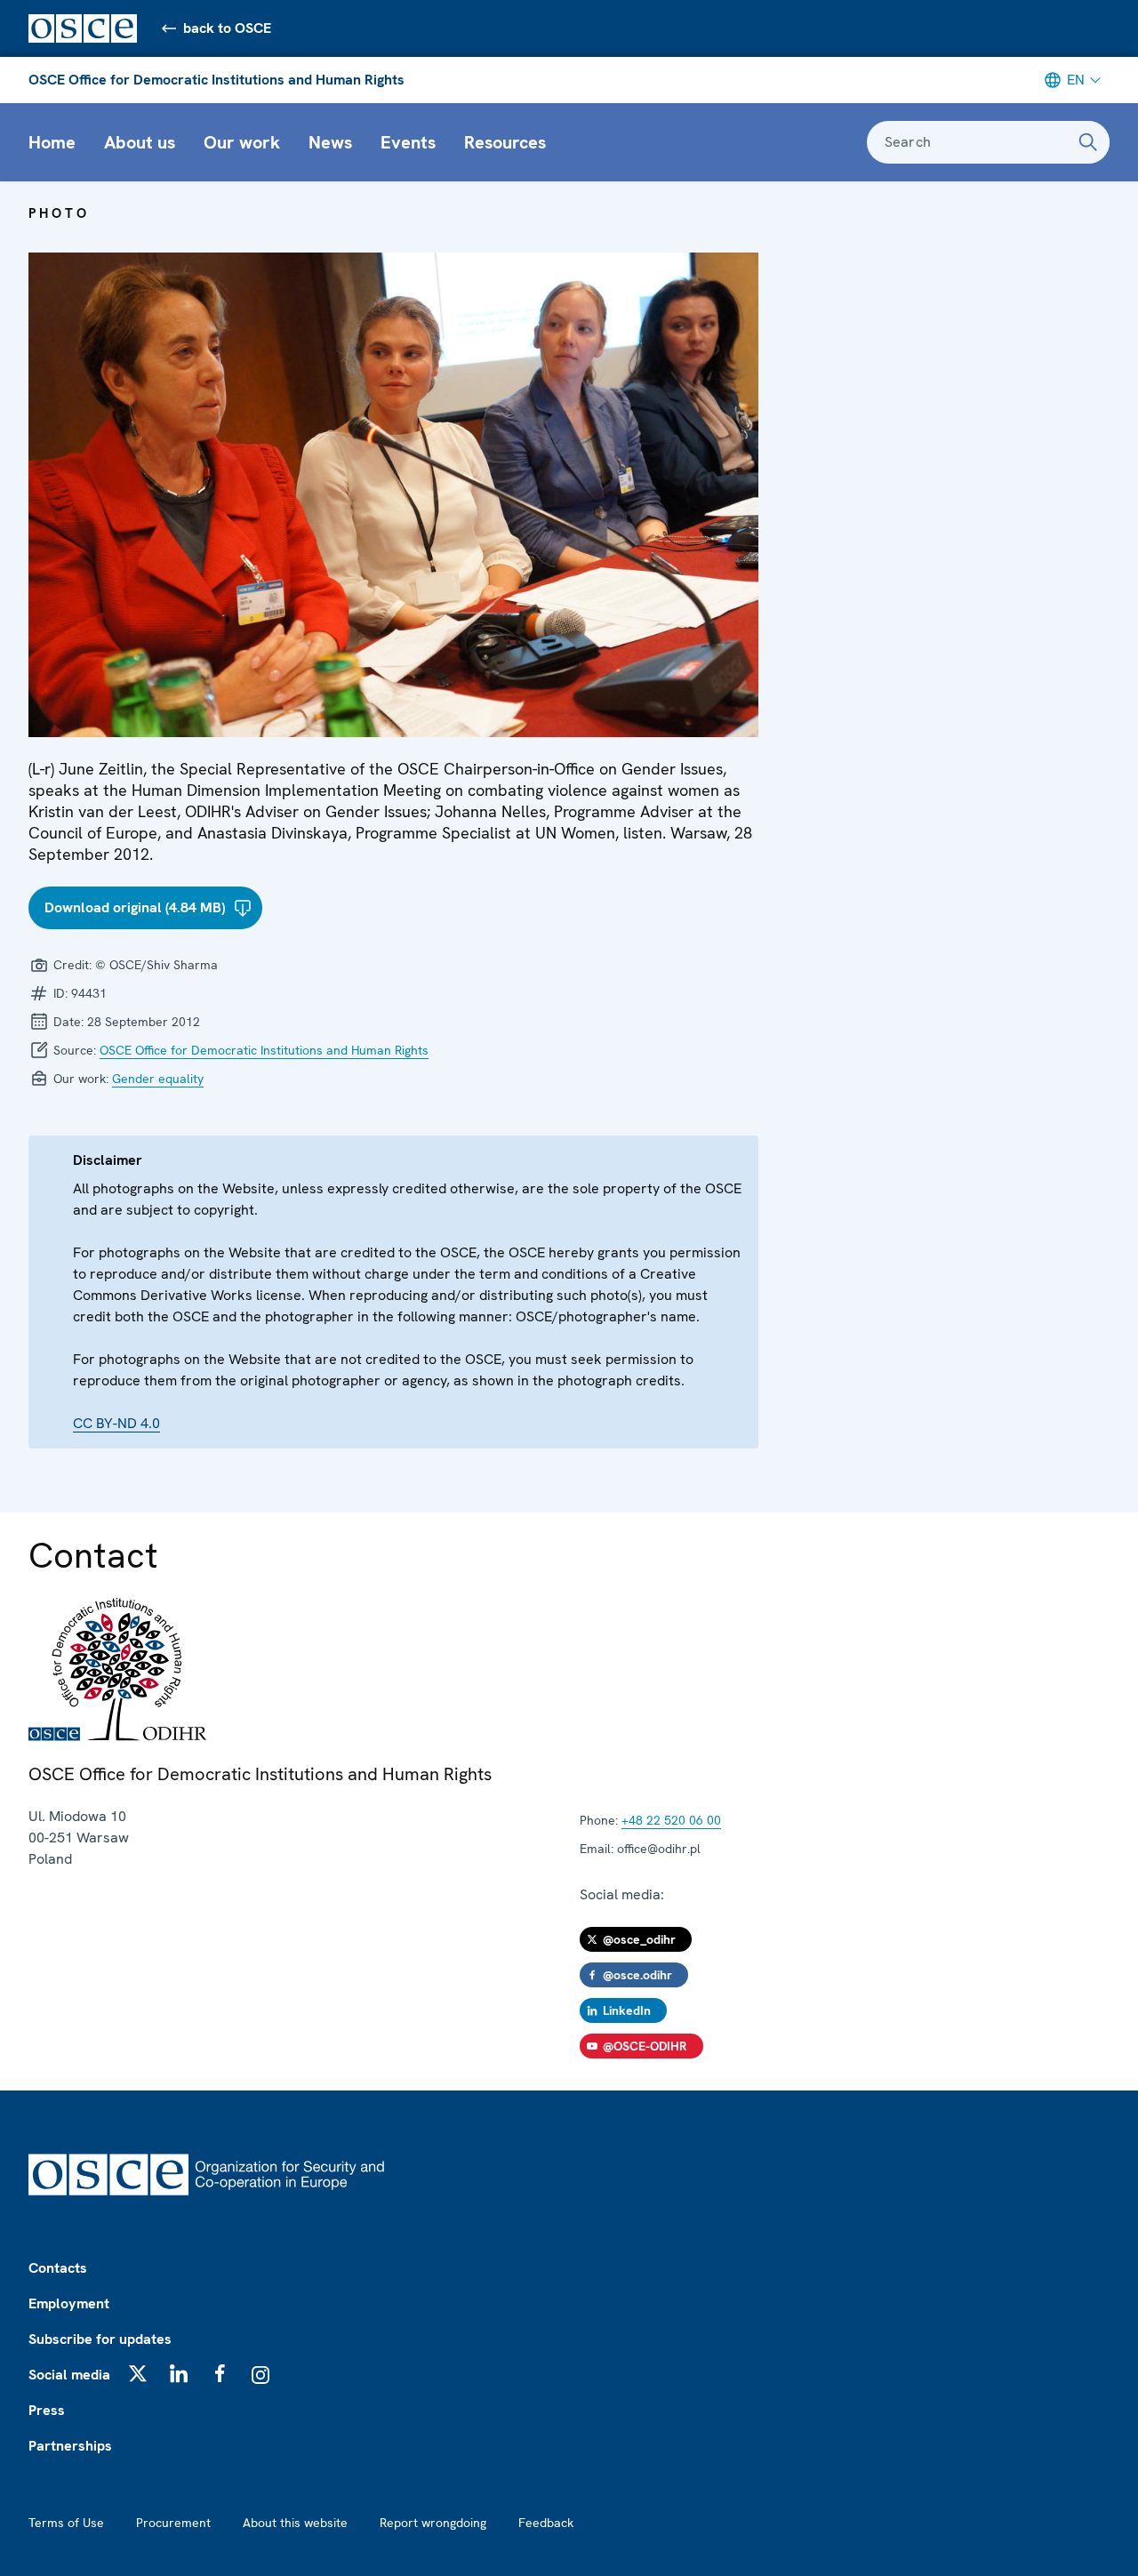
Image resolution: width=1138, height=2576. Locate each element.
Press (47, 2410)
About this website (295, 2523)
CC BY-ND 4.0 (116, 1423)
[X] (138, 2373)
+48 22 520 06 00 (671, 1820)
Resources (505, 142)
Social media (69, 2375)
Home (52, 142)
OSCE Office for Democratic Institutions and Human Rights (216, 80)
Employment (69, 2303)
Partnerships (70, 2446)
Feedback (546, 2523)
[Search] (1088, 142)
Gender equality (158, 1079)
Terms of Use (66, 2523)
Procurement (173, 2523)
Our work (242, 142)
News (330, 142)
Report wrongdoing (433, 2523)
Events (408, 142)
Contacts (58, 2268)
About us (140, 142)
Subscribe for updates (100, 2339)
